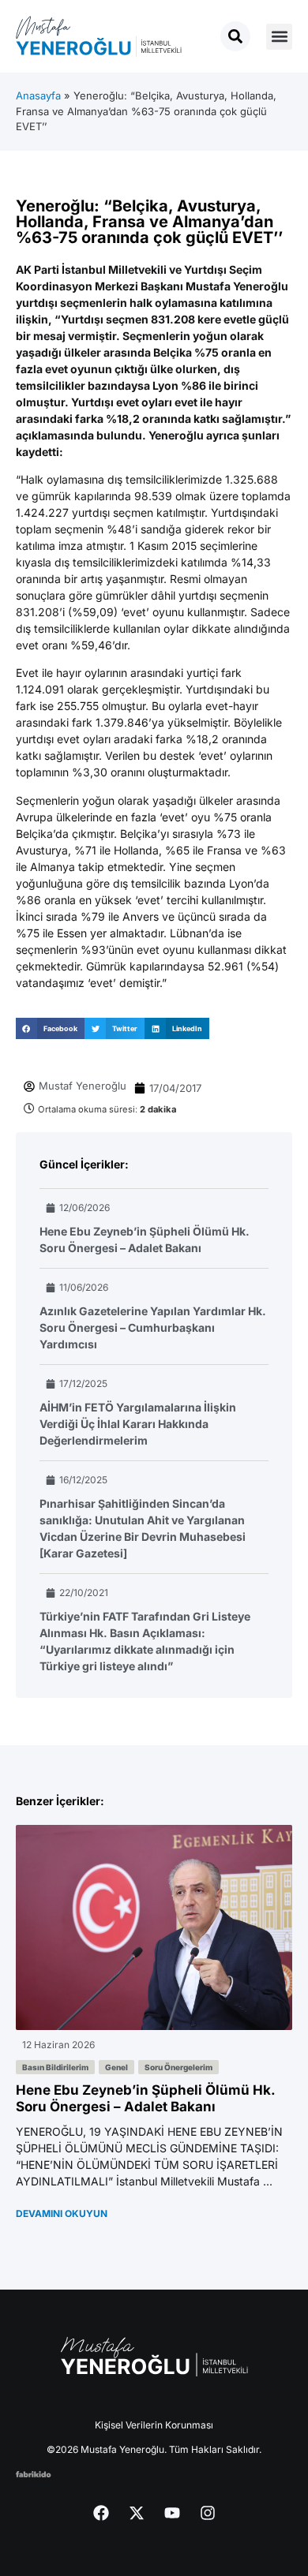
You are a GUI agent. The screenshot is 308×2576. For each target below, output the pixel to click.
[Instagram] (208, 2513)
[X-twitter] (137, 2513)
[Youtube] (172, 2513)
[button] (279, 37)
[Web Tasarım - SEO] (34, 2473)
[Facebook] (101, 2513)
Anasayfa (38, 95)
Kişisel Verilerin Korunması (154, 2425)
